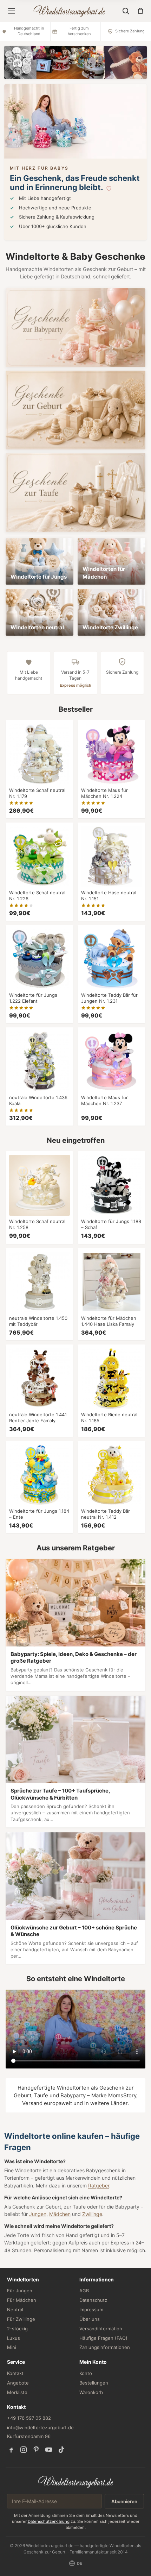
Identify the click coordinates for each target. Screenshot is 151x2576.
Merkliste (17, 2392)
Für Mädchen (22, 2300)
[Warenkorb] (140, 11)
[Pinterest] (36, 2450)
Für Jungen (20, 2291)
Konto (86, 2373)
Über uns (90, 2319)
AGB (84, 2291)
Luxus (14, 2338)
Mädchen (60, 2214)
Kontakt (15, 2373)
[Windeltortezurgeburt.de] (76, 2482)
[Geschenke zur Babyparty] (75, 328)
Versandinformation (101, 2329)
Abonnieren (124, 2501)
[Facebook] (11, 2450)
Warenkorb (91, 2392)
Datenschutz (93, 2300)
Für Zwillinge (21, 2319)
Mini (12, 2347)
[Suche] (126, 11)
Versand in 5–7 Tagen (75, 679)
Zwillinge (92, 2214)
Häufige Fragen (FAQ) (103, 2338)
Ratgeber (99, 2185)
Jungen (38, 2214)
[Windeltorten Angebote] (75, 62)
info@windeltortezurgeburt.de (40, 2427)
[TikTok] (61, 2450)
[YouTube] (49, 2450)
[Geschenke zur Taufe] (75, 492)
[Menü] (12, 11)
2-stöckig (17, 2329)
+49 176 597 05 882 (29, 2418)
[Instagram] (24, 2450)
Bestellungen (94, 2383)
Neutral (15, 2310)
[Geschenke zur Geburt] (75, 410)
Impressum (91, 2310)
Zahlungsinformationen (105, 2347)
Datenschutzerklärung (49, 2521)
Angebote (18, 2383)
